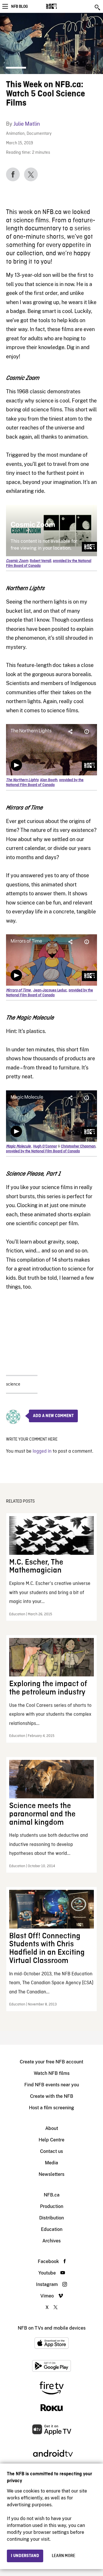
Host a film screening (51, 2108)
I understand (25, 2556)
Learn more (64, 2556)
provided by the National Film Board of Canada (45, 783)
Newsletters (51, 2174)
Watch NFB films (52, 2073)
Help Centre (51, 2140)
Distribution (51, 2218)
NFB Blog (19, 7)
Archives (51, 2241)
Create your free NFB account (51, 2062)
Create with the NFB (52, 2096)
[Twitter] (31, 174)
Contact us (51, 2151)
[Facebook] (13, 174)
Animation (15, 134)
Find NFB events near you (52, 2085)
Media (51, 2163)
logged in (42, 1451)
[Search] (98, 7)
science (13, 1384)
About (52, 2128)
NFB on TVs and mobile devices (52, 2328)
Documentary (39, 134)
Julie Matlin (27, 124)
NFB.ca (52, 2195)
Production (52, 2206)
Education (52, 2229)
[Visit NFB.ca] (61, 6)
